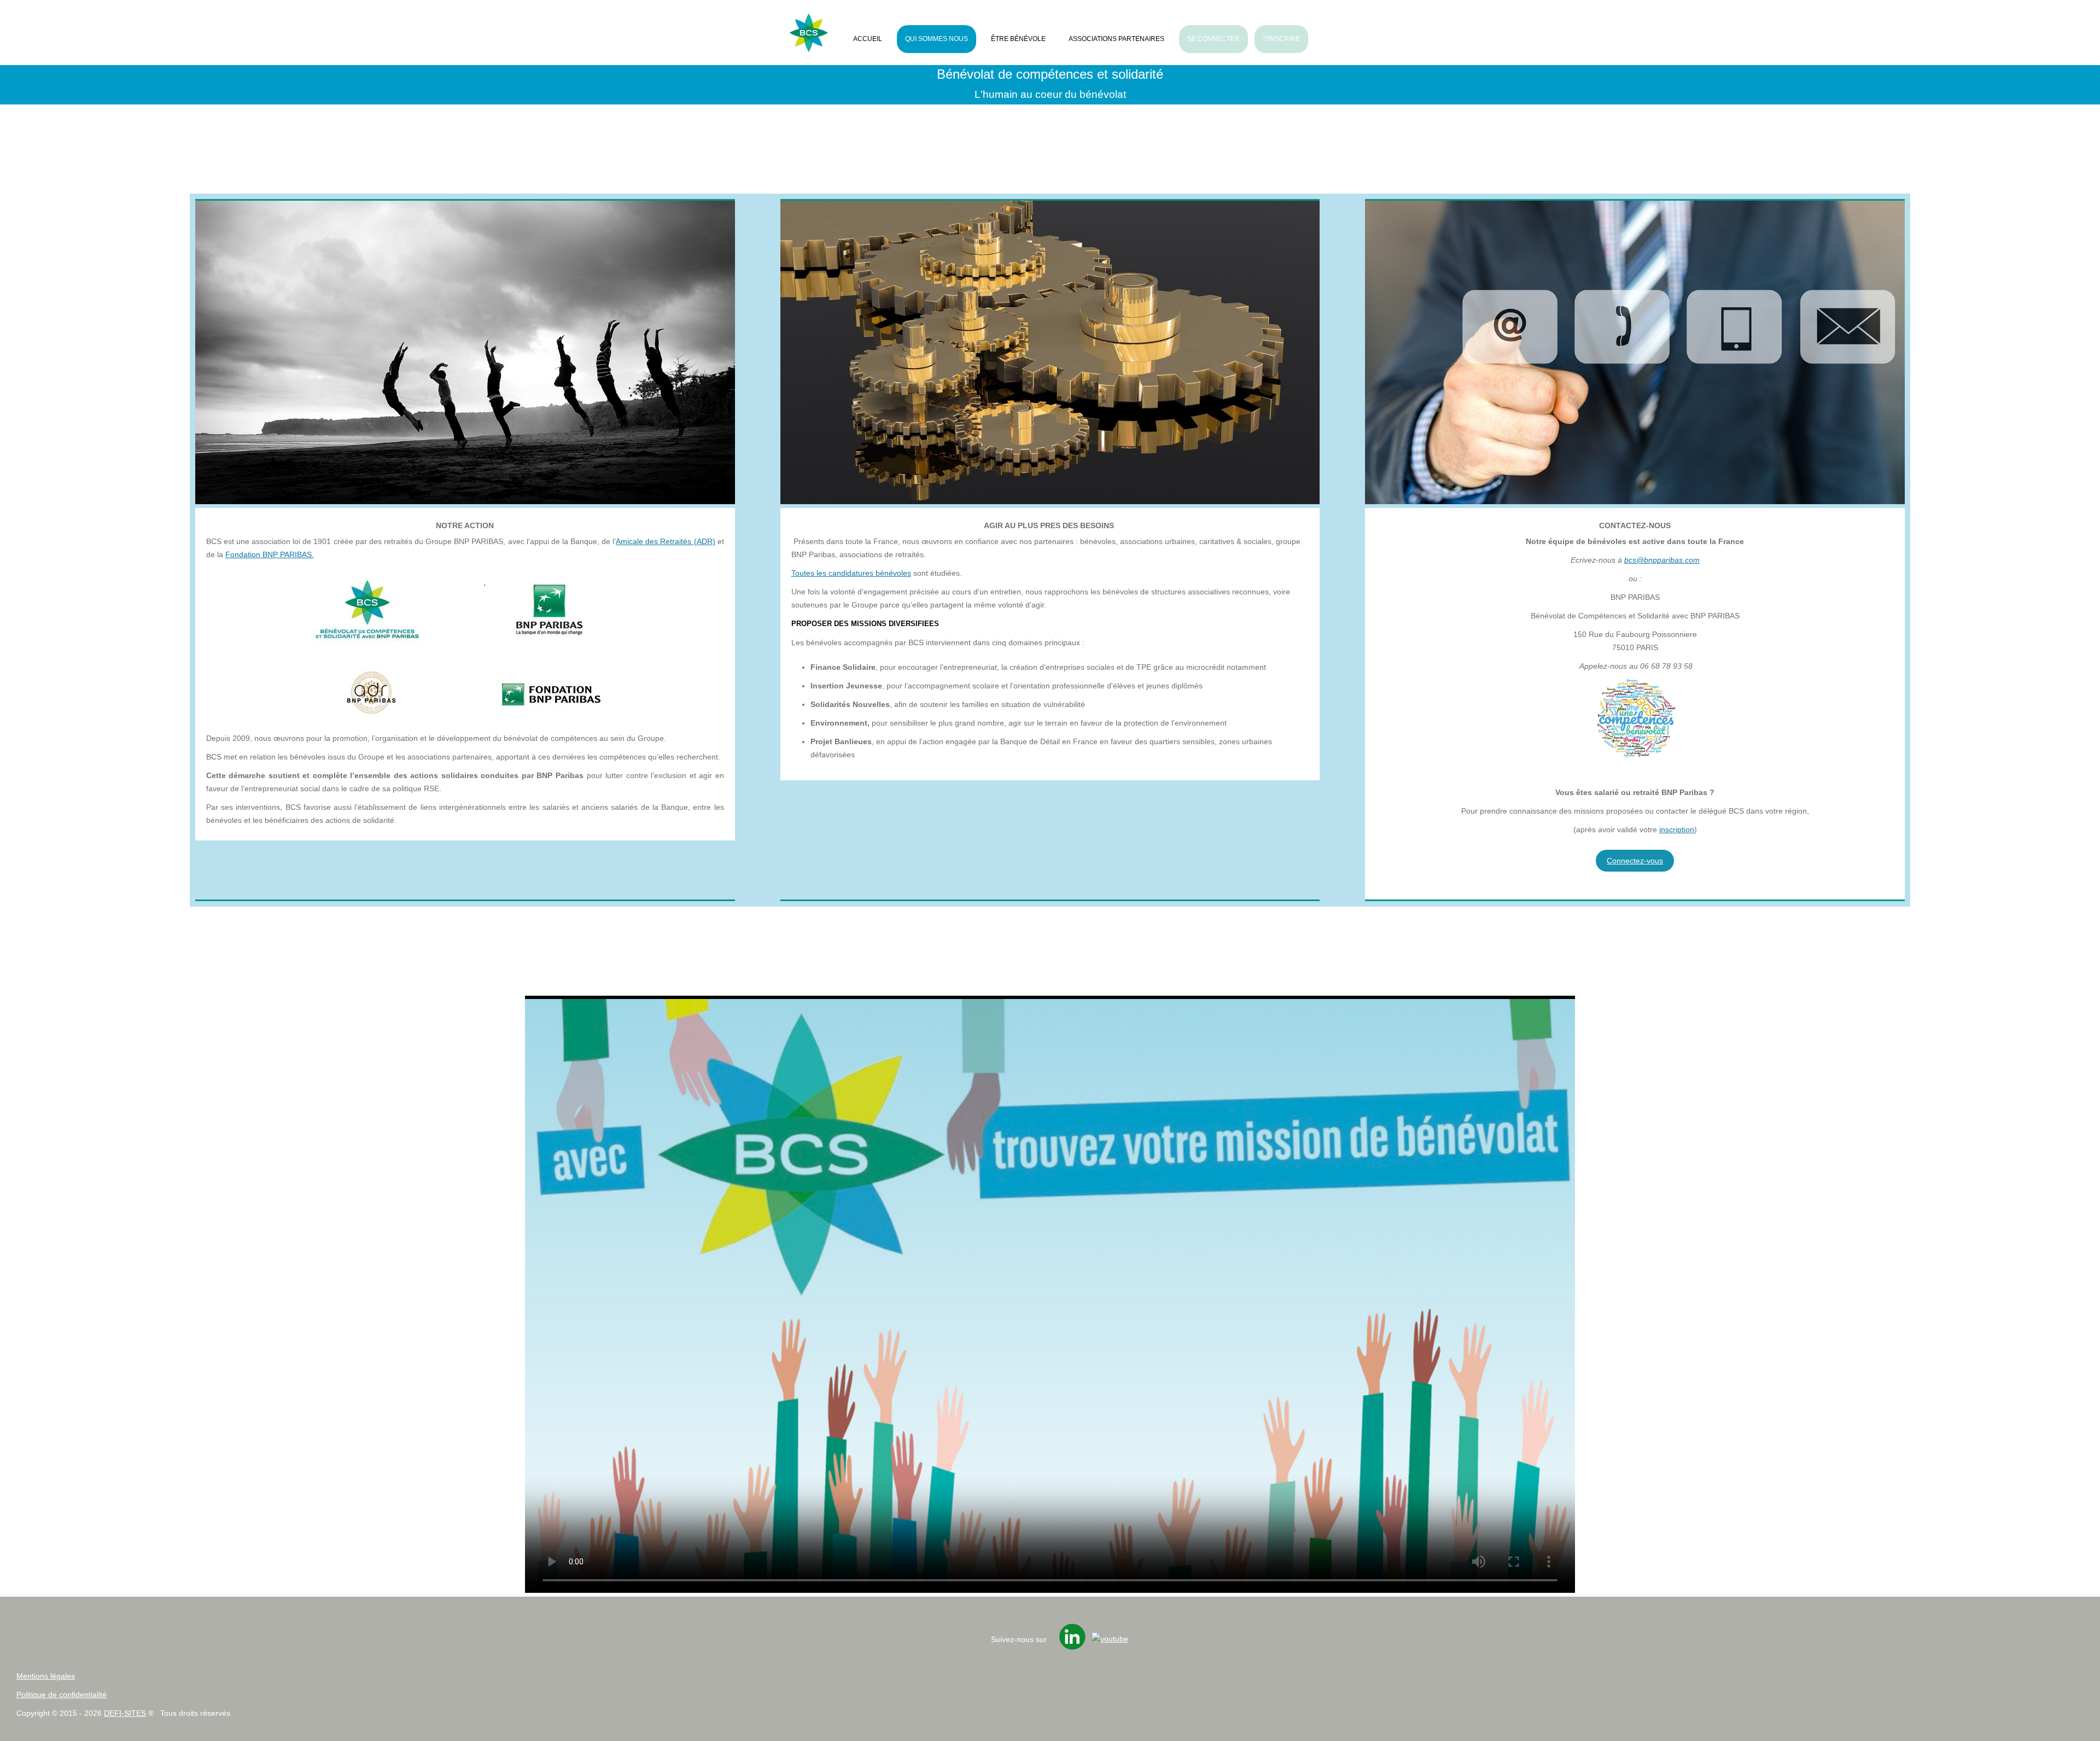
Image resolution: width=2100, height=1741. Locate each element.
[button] (2062, 1703)
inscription (1677, 829)
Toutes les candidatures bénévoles (851, 573)
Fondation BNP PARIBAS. (270, 554)
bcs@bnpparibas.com (1662, 560)
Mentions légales (46, 1676)
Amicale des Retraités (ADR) (665, 541)
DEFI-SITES (125, 1713)
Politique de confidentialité (62, 1695)
